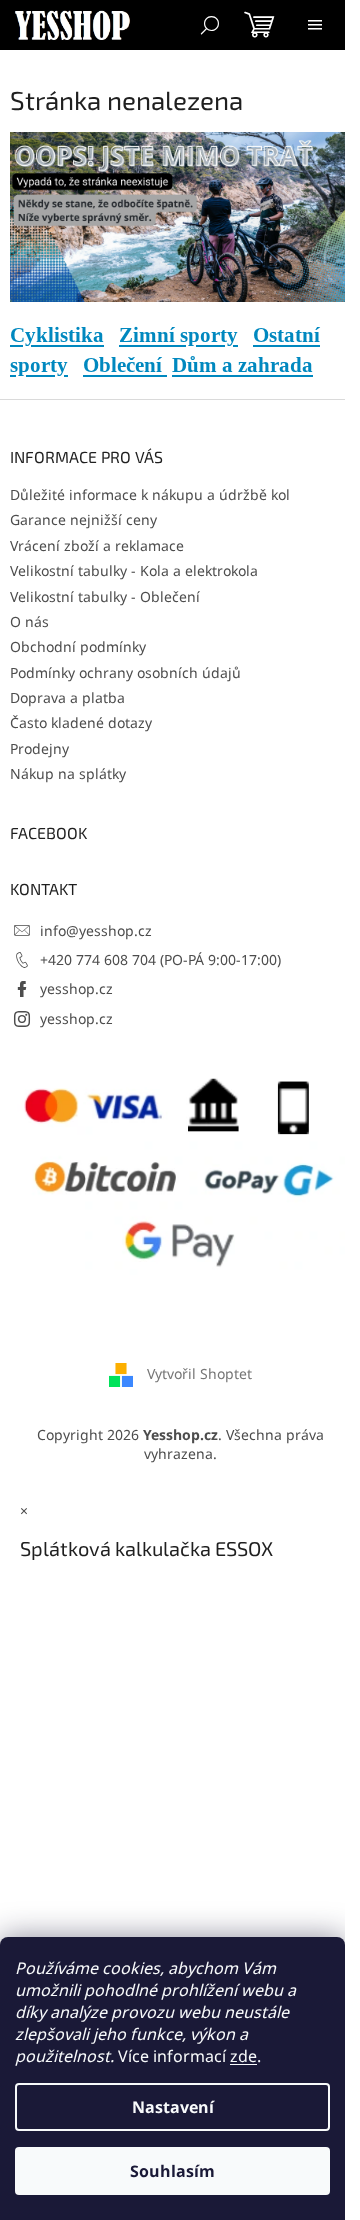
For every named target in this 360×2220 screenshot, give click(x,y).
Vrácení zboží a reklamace (97, 545)
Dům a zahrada (242, 365)
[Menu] (315, 25)
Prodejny (39, 748)
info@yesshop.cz (96, 930)
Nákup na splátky (68, 773)
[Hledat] (210, 25)
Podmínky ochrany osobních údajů (125, 672)
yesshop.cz (76, 988)
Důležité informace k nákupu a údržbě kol (150, 494)
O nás (29, 621)
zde (243, 2056)
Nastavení (173, 2107)
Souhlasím (172, 2171)
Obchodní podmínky (78, 646)
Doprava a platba (67, 697)
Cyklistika (57, 335)
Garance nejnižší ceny (83, 519)
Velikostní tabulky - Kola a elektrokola (134, 570)
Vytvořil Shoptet (199, 1372)
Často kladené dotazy (81, 722)
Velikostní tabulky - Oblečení (105, 596)
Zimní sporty (178, 335)
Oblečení (125, 365)
